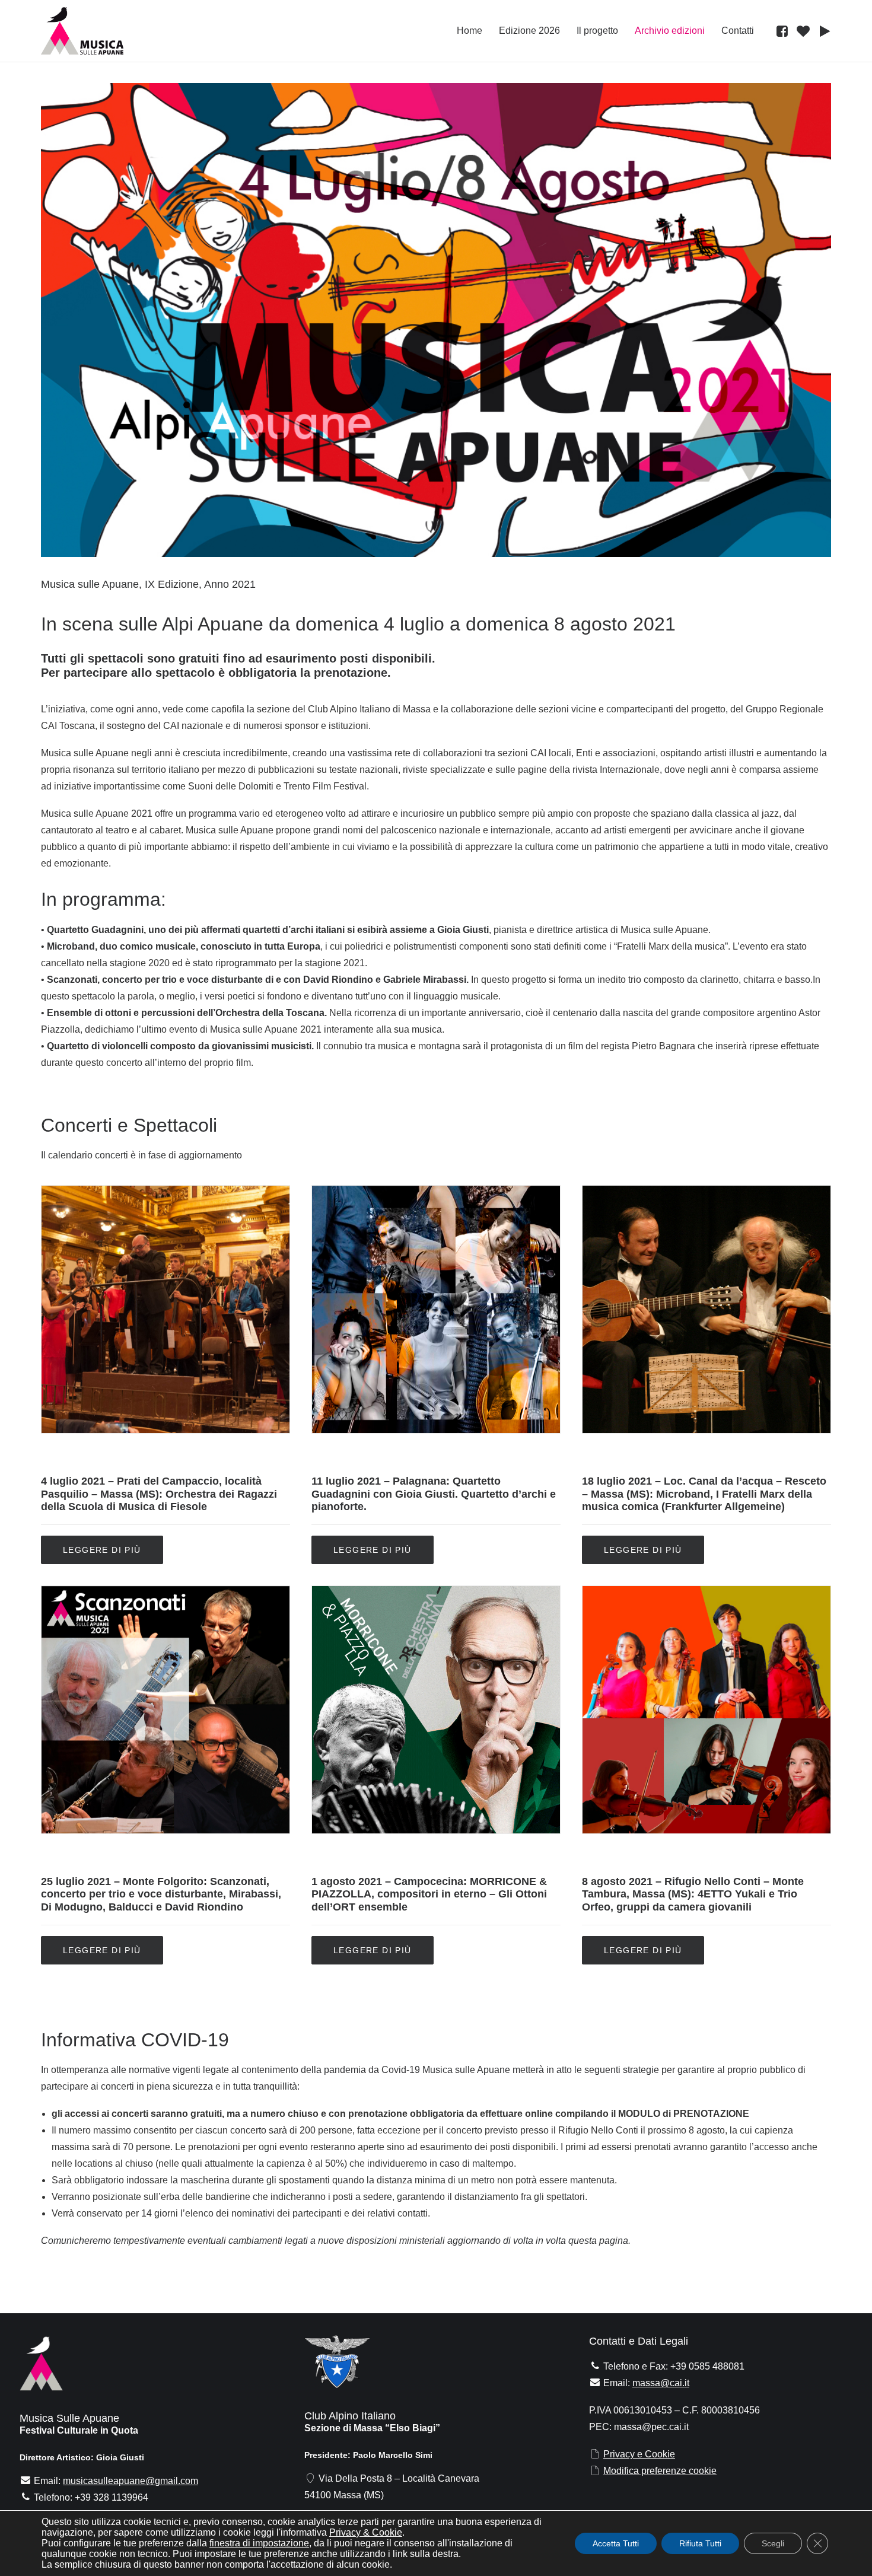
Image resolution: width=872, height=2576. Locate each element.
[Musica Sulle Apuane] (82, 31)
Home (470, 31)
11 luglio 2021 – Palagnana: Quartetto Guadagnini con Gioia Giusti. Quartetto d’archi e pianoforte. (434, 1494)
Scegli (773, 2543)
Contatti (738, 31)
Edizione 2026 (529, 31)
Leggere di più (102, 1550)
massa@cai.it (661, 2383)
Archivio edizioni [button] (670, 31)
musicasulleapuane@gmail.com (131, 2481)
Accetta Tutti (616, 2543)
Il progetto (597, 31)
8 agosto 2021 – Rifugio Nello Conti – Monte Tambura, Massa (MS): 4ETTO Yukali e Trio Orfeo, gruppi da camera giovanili (693, 1894)
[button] (784, 31)
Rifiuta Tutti (700, 2543)
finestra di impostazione (259, 2543)
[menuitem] (470, 31)
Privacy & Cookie (366, 2532)
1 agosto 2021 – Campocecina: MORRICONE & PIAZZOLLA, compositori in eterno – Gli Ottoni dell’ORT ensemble (429, 1894)
